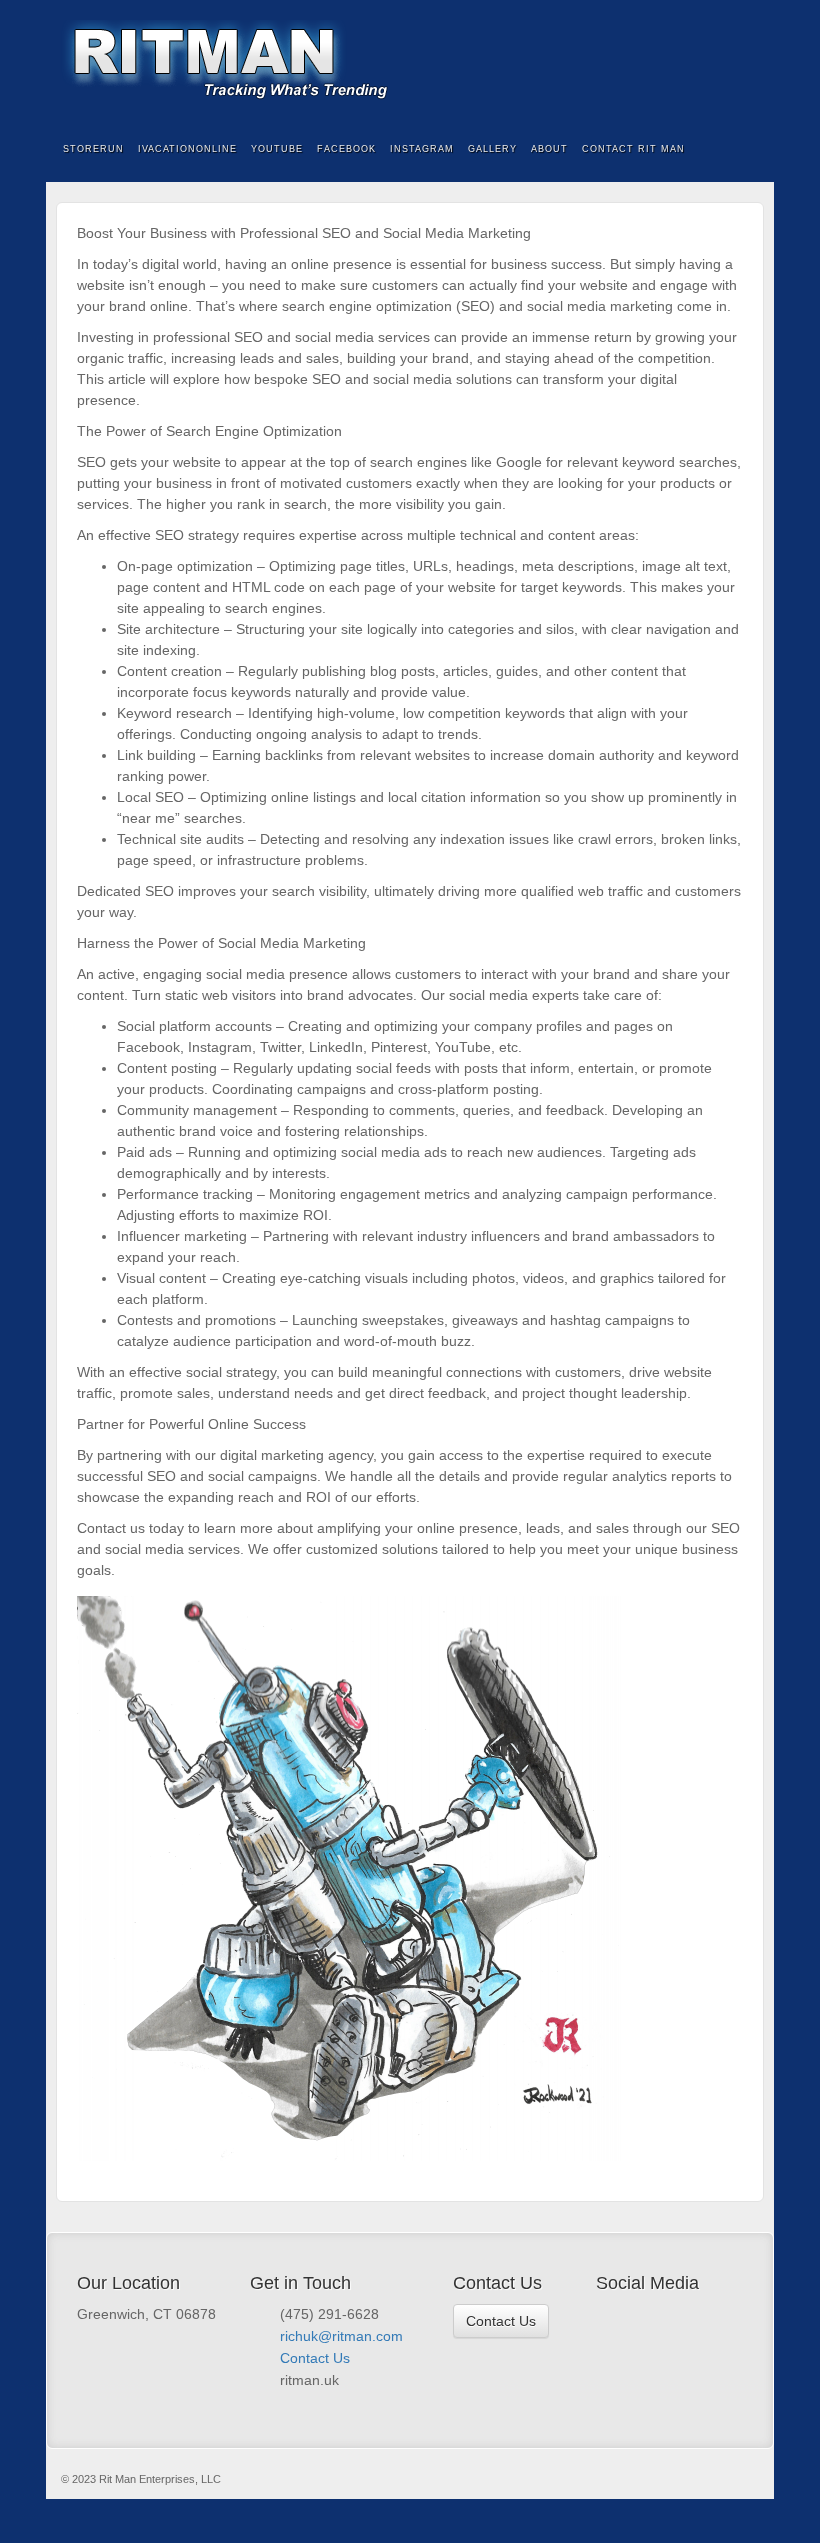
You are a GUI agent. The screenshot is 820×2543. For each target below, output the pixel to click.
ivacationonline (187, 149)
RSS (724, 2316)
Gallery (492, 149)
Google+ (670, 2316)
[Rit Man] (410, 61)
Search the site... (746, 150)
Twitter (634, 2316)
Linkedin (706, 2316)
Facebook (745, 61)
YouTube (277, 149)
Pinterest (688, 2316)
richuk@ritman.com (341, 2336)
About (549, 149)
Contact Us (315, 2358)
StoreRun (93, 149)
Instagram (422, 149)
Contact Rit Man (633, 149)
